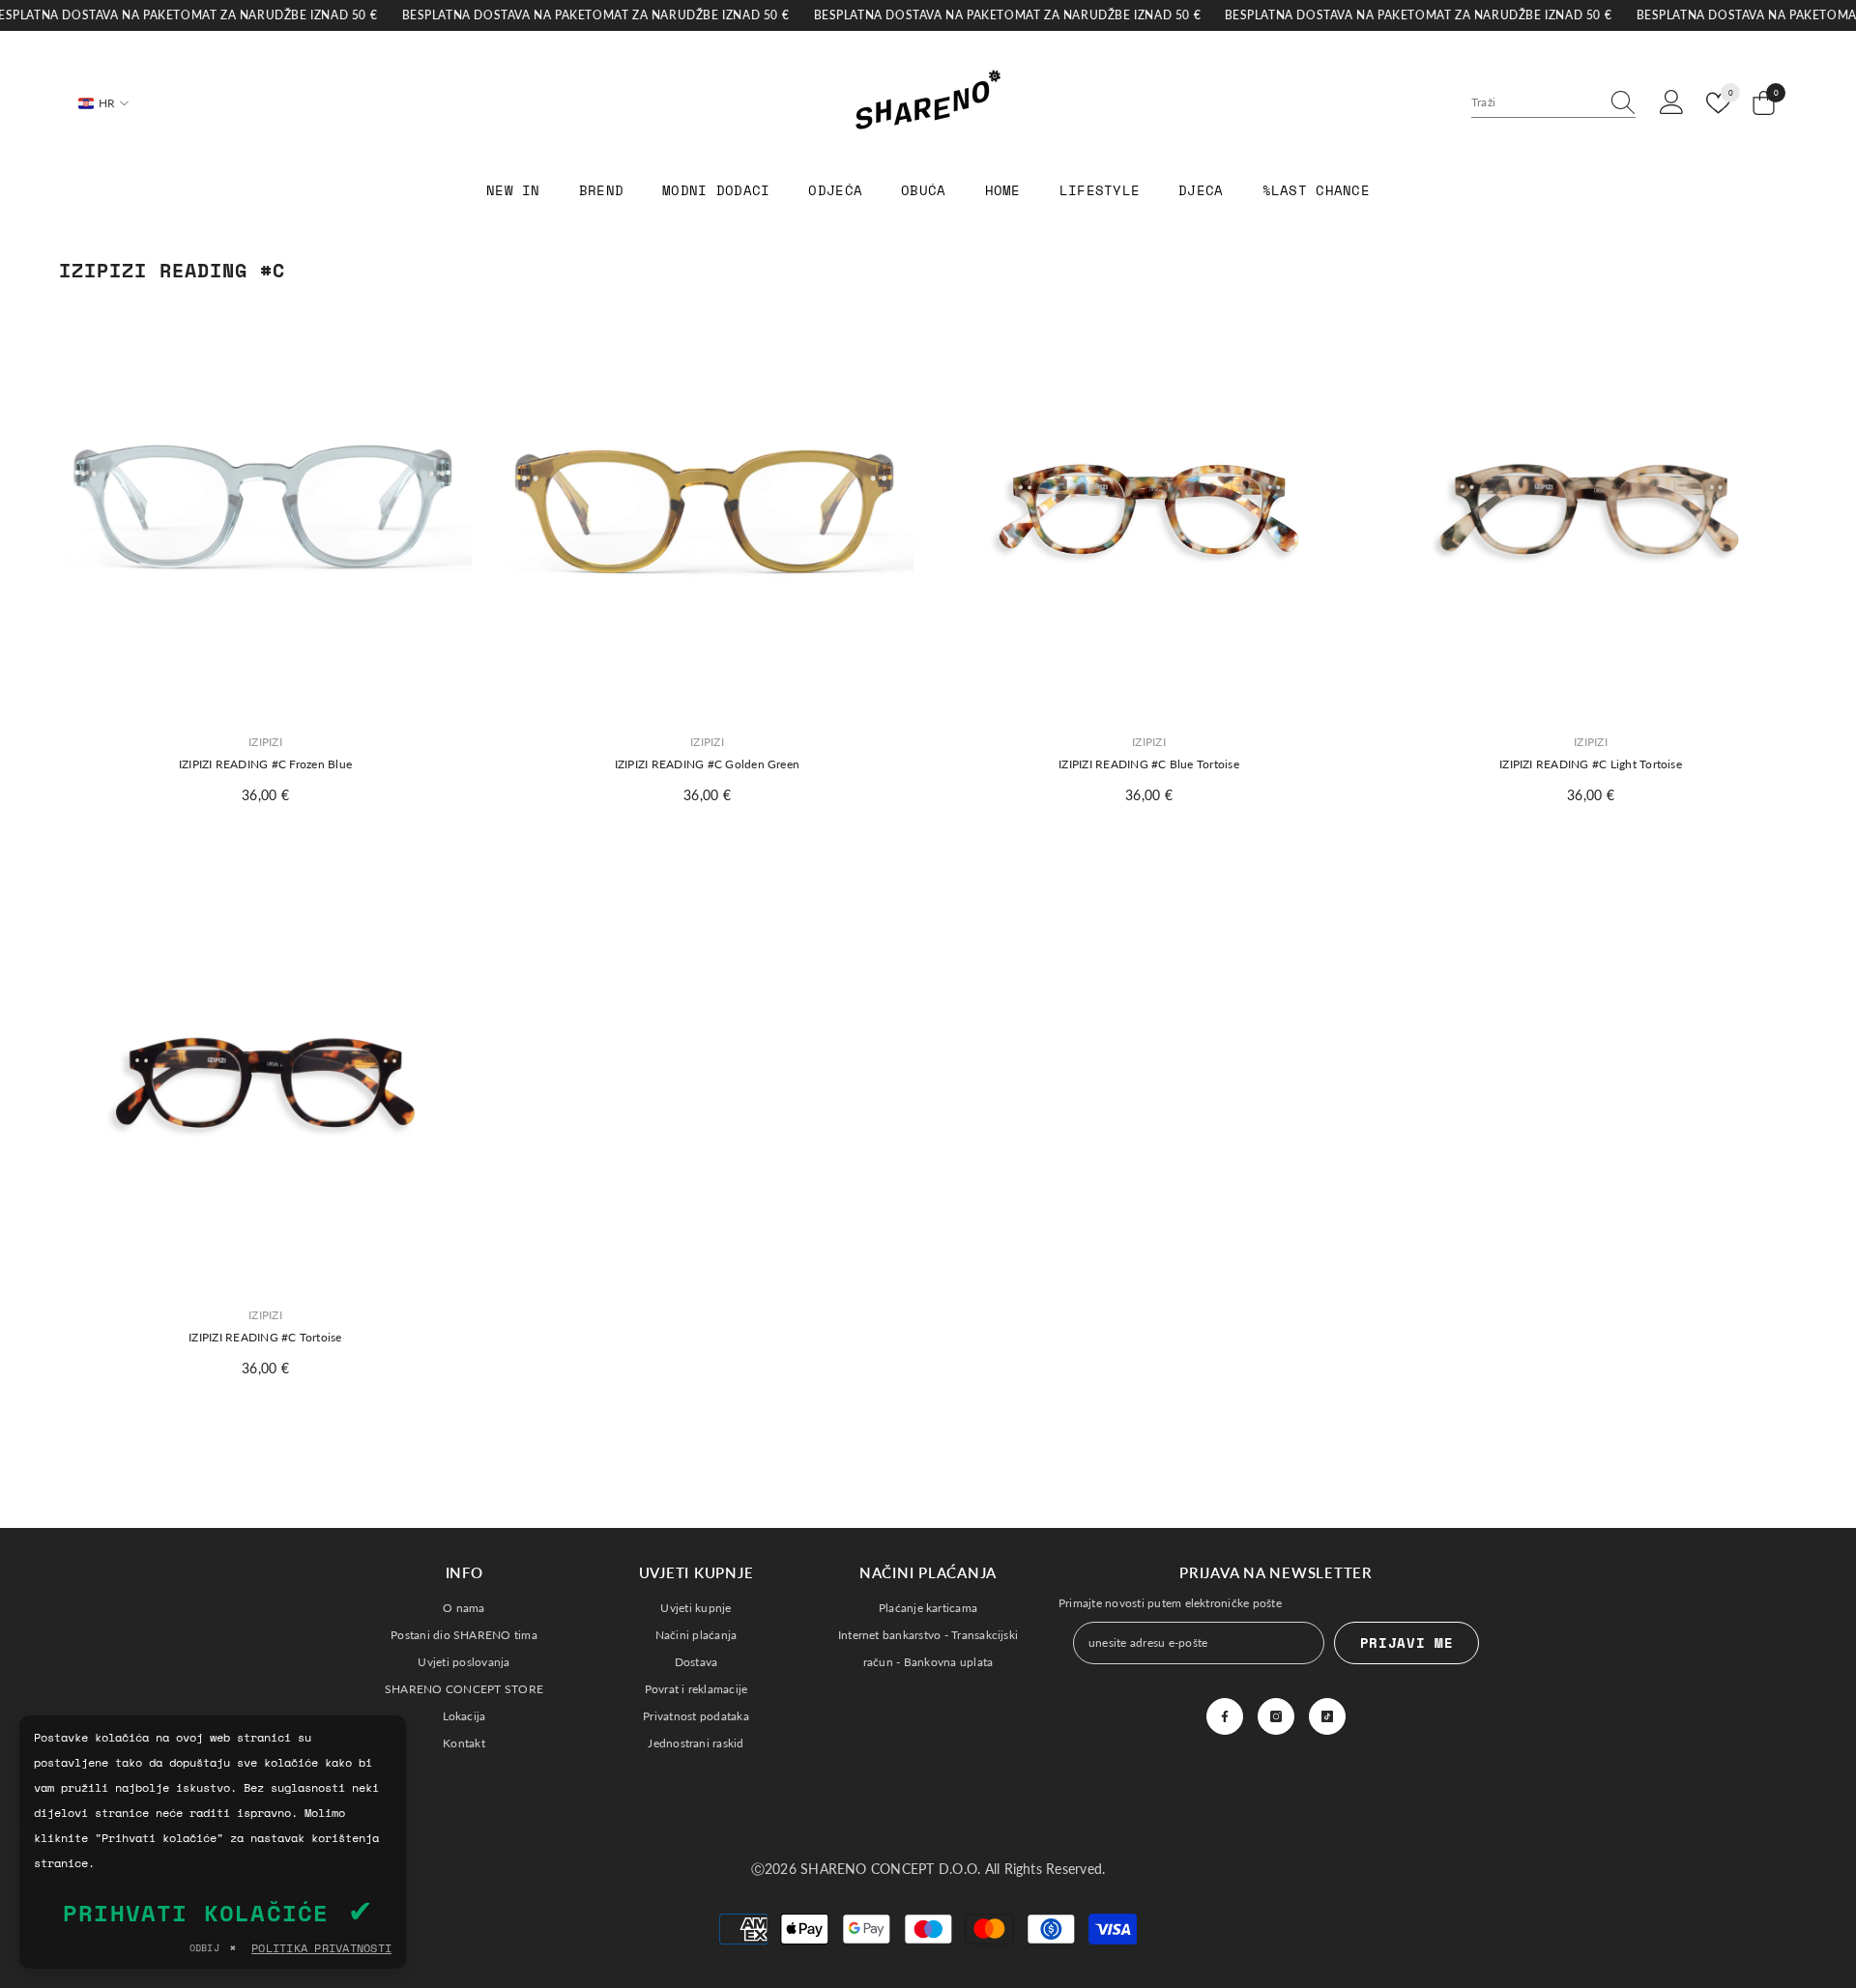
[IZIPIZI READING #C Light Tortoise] (1591, 511)
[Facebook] (1225, 1716)
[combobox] (1535, 102)
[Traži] (1553, 103)
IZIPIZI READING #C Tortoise (265, 1337)
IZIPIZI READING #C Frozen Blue (265, 764)
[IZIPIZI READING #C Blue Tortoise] (1149, 511)
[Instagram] (1276, 1716)
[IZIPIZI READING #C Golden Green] (707, 511)
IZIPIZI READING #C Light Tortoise (1591, 764)
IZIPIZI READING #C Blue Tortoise (1149, 764)
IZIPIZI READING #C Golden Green (707, 764)
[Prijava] (1672, 103)
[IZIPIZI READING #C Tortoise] (265, 1084)
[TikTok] (1327, 1716)
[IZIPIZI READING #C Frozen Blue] (265, 511)
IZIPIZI (265, 742)
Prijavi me (1407, 1642)
